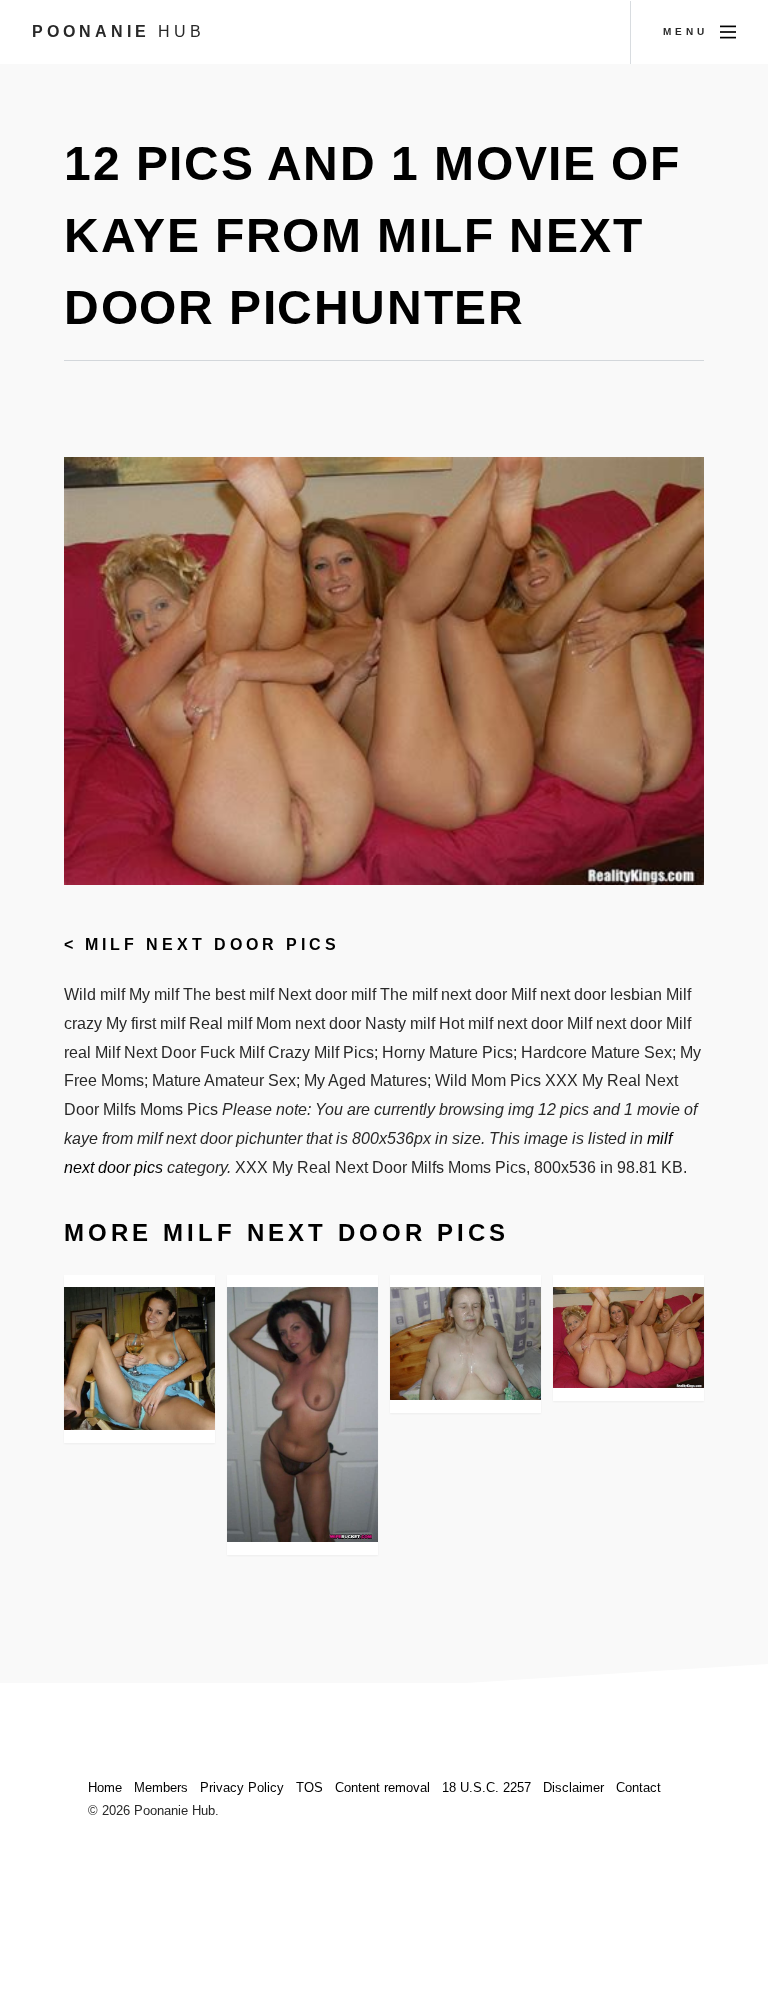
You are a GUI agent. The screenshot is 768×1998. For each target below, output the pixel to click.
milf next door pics (212, 944)
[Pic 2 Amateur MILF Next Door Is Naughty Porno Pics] (139, 1358)
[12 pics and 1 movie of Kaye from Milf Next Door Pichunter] (628, 1337)
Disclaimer (573, 1787)
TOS (309, 1787)
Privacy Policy (242, 1787)
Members (161, 1787)
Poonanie (118, 31)
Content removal (382, 1787)
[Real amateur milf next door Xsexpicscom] (302, 1414)
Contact (638, 1787)
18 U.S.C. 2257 (486, 1787)
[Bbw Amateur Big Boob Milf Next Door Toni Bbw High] (465, 1343)
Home (105, 1787)
